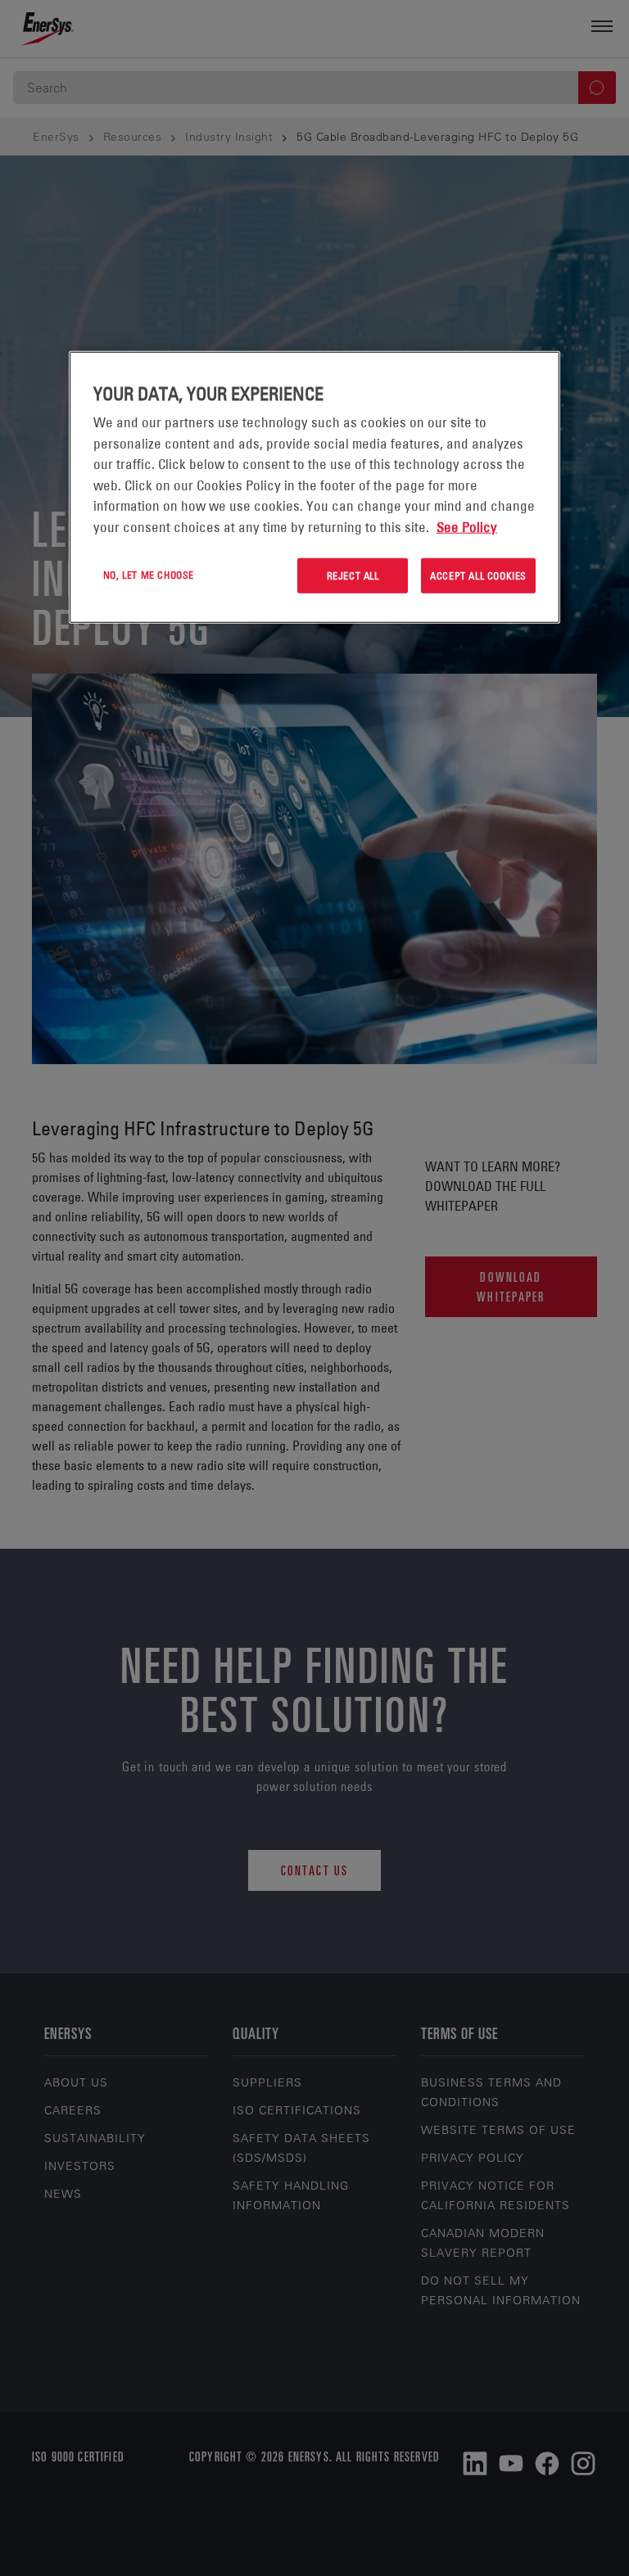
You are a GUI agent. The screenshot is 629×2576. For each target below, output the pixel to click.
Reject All (353, 575)
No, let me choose (149, 575)
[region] (314, 487)
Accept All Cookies (478, 575)
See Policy (467, 526)
